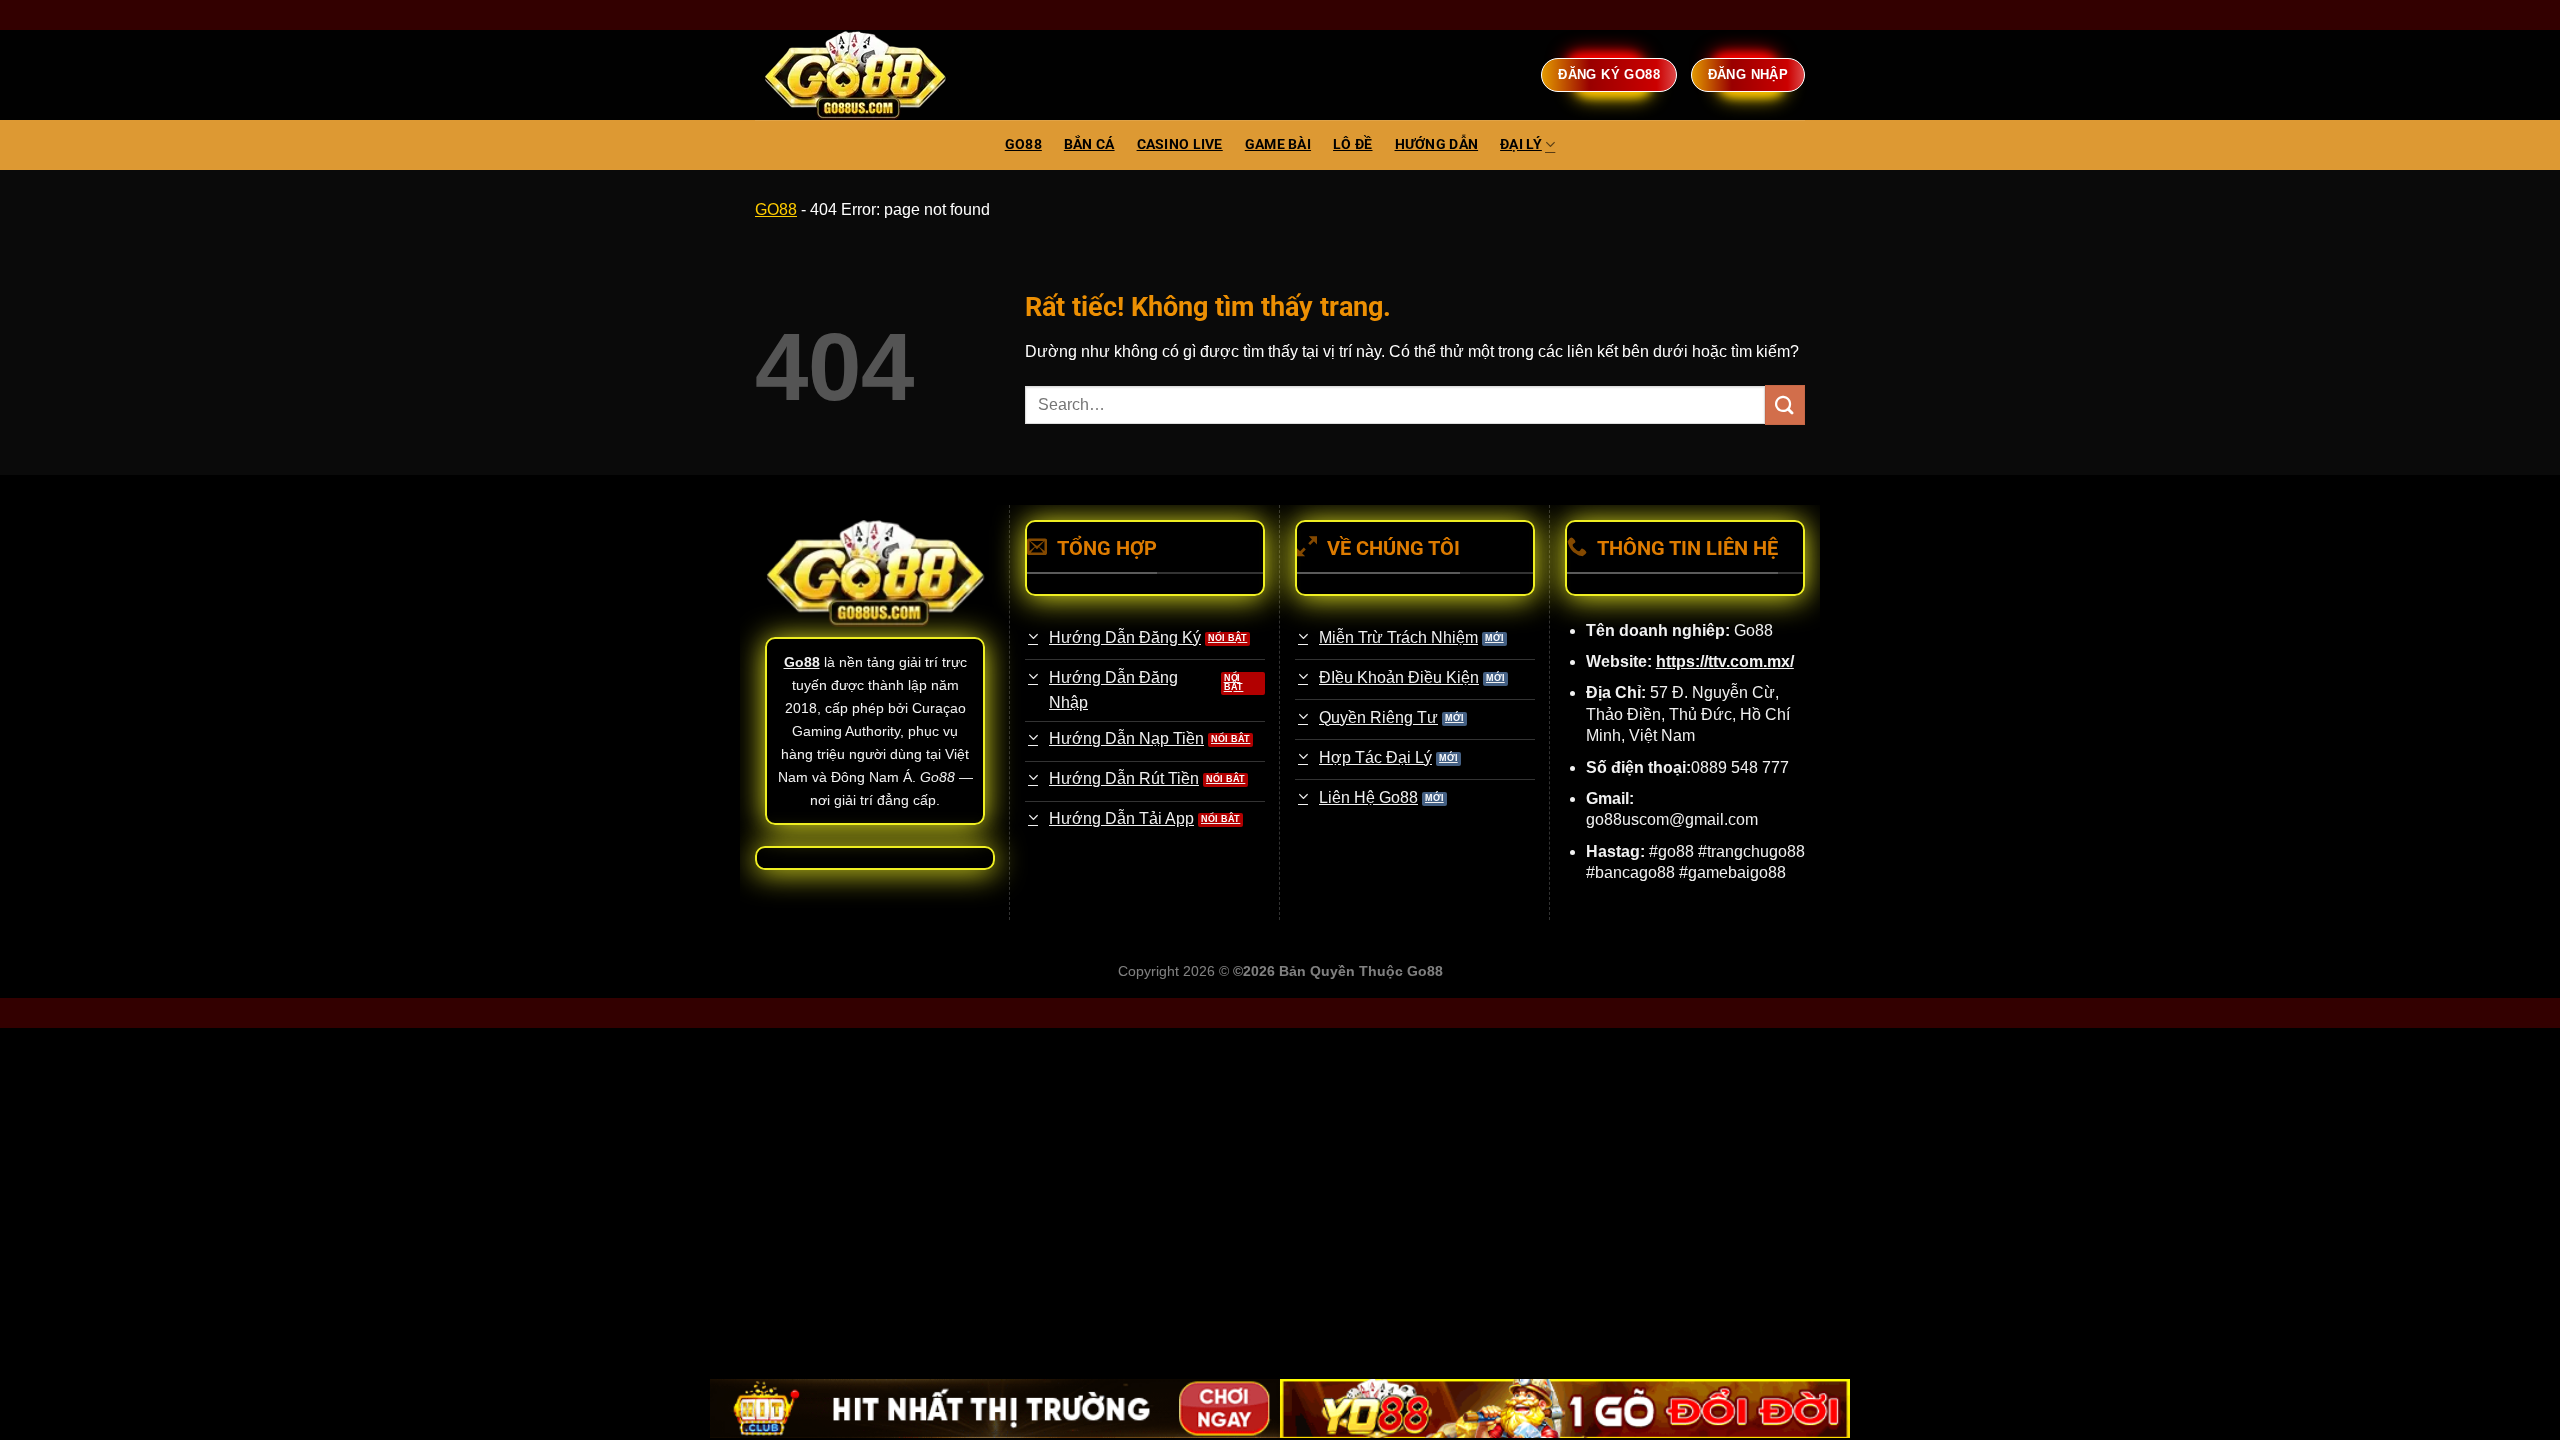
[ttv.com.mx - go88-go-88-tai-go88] (855, 75)
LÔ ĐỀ (1352, 144)
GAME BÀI (1278, 144)
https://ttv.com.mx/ (1725, 661)
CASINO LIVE (1180, 144)
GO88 (1023, 144)
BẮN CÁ (1089, 144)
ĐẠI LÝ (1521, 144)
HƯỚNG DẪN (1437, 144)
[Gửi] (1785, 404)
